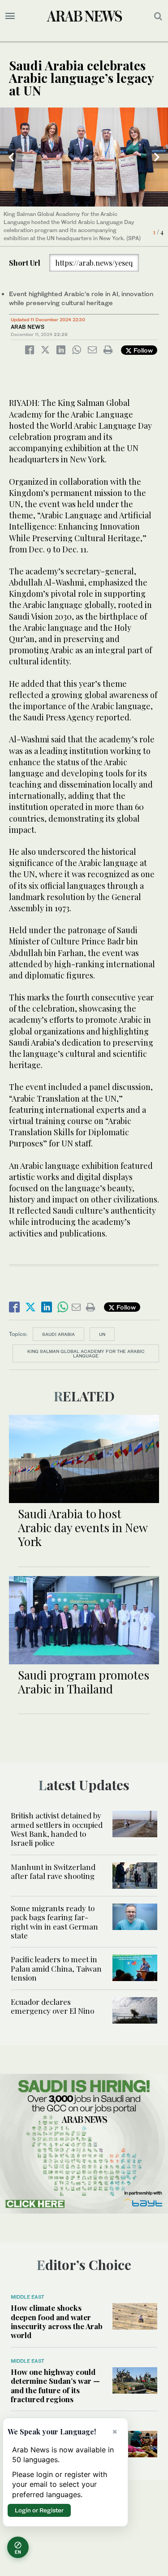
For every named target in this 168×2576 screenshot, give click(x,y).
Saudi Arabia (58, 1334)
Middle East (28, 2297)
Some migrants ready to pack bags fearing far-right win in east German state (54, 1922)
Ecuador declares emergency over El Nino (52, 2006)
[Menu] (10, 16)
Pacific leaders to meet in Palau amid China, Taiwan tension (56, 1968)
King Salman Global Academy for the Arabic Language (86, 1353)
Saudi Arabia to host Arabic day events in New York (83, 1527)
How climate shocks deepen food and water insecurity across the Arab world (57, 2321)
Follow (142, 350)
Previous (11, 157)
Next (157, 157)
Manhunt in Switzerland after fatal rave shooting (53, 1871)
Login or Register (39, 2510)
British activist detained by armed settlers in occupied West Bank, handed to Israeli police (57, 1829)
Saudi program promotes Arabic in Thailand (84, 1682)
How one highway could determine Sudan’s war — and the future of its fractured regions (55, 2385)
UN (102, 1334)
